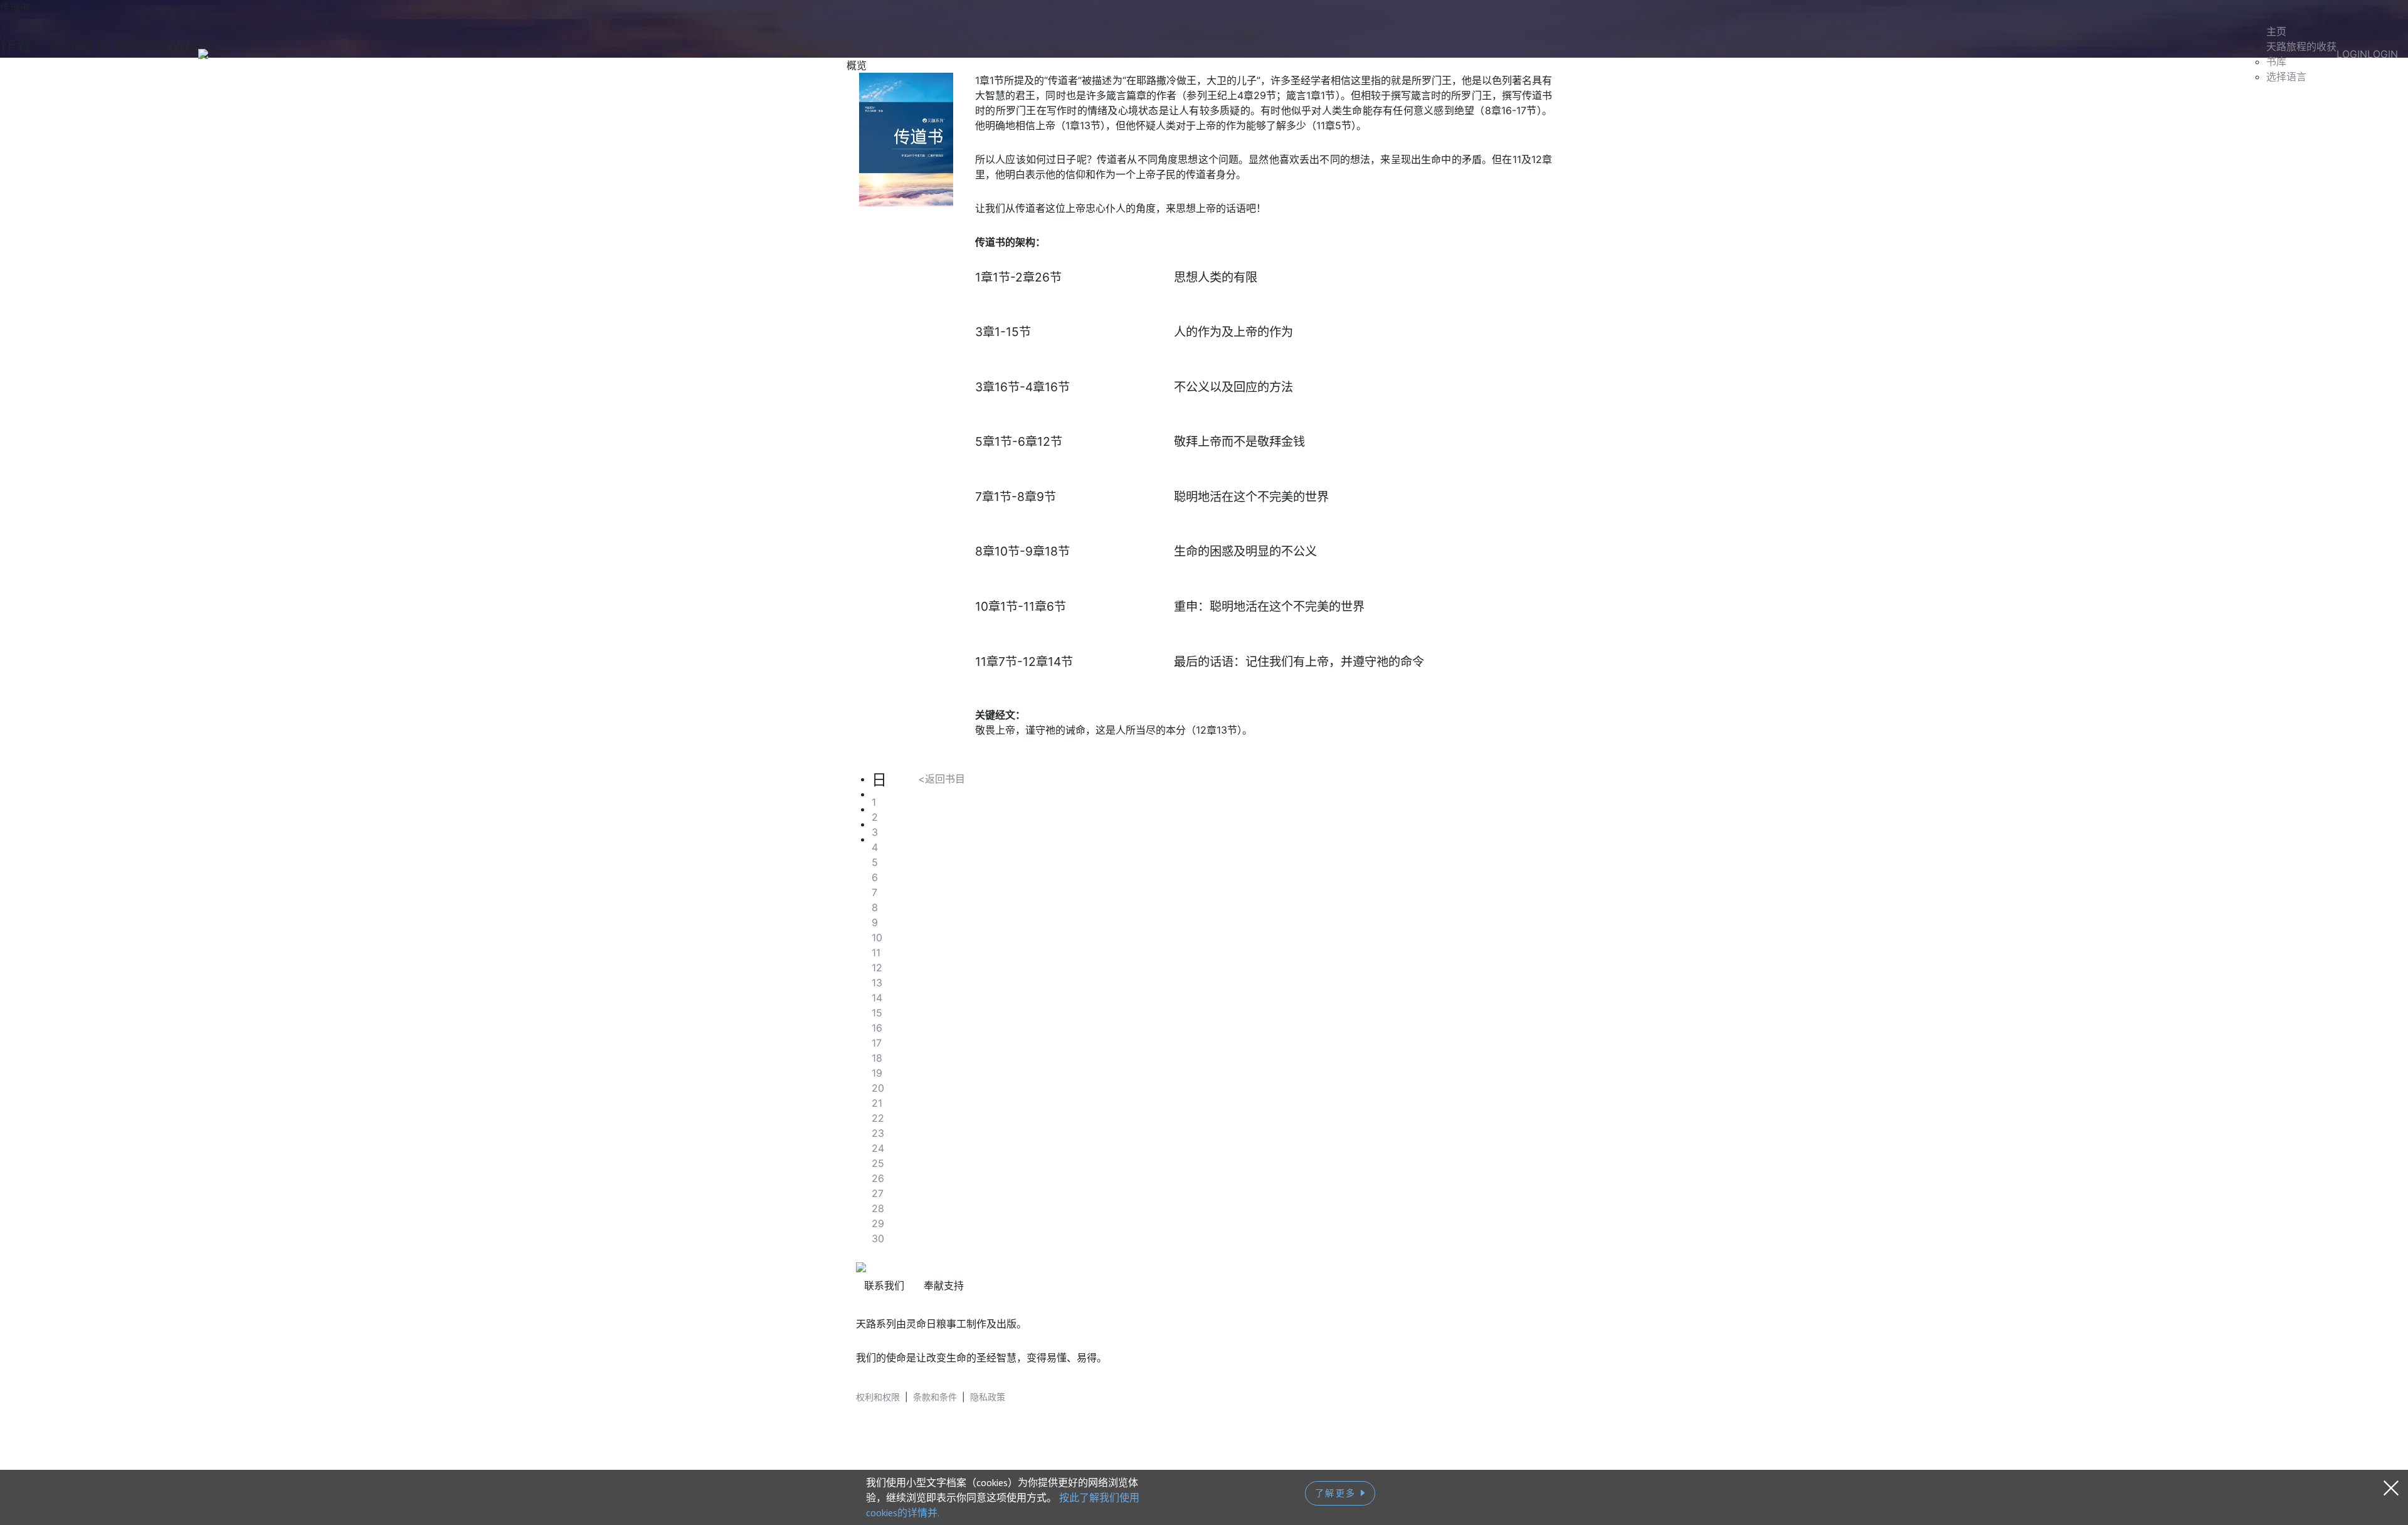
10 (877, 937)
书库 (2276, 61)
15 (877, 1013)
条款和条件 (935, 1397)
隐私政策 (988, 1397)
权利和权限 (878, 1397)
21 (877, 1103)
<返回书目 (942, 779)
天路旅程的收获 (2301, 46)
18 (877, 1058)
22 (878, 1118)
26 (878, 1178)
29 (878, 1223)
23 (878, 1133)
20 (878, 1088)
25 (878, 1163)
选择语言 (2286, 77)
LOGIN (2352, 54)
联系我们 (884, 1285)
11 (876, 952)
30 (878, 1238)
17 (877, 1043)
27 (878, 1193)
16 (877, 1028)
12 (877, 968)
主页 (2276, 31)
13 (877, 983)
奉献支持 (944, 1285)
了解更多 (1338, 1493)
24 (878, 1148)
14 (877, 998)
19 (877, 1073)
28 (878, 1208)
